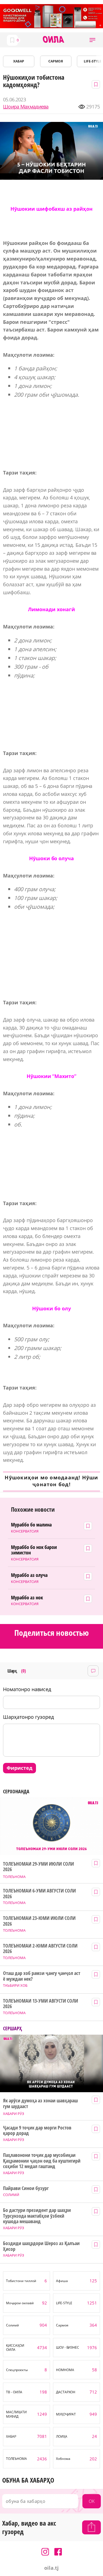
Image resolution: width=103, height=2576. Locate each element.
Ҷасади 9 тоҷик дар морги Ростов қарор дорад (37, 2130)
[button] (92, 40)
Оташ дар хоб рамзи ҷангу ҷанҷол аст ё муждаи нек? (41, 1976)
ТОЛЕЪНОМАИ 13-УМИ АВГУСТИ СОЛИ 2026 (40, 2004)
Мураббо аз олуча (29, 1575)
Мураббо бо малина (31, 1525)
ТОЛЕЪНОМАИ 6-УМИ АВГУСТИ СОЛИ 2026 (39, 1893)
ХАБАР (19, 61)
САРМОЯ (56, 61)
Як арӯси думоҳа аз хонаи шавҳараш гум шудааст (40, 2103)
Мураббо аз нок (27, 1598)
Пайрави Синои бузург (26, 2188)
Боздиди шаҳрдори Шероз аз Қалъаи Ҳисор (41, 2246)
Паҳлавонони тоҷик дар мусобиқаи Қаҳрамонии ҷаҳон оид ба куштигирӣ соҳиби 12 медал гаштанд (42, 2161)
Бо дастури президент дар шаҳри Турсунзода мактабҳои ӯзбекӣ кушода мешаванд (37, 2216)
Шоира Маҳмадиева (26, 107)
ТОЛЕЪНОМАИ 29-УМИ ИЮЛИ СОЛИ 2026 (38, 1867)
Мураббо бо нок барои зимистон (34, 1550)
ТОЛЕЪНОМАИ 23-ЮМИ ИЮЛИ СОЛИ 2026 (39, 1921)
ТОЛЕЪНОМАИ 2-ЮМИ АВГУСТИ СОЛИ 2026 (40, 1949)
